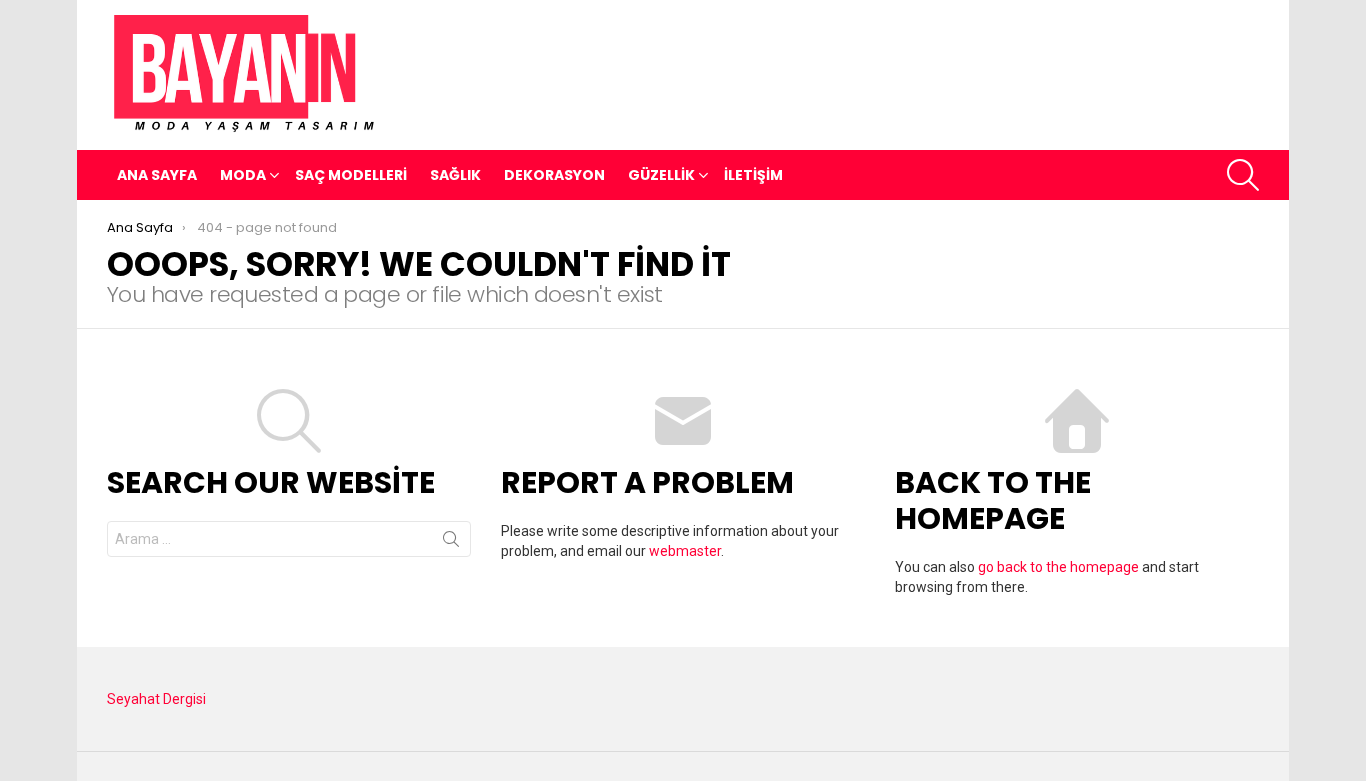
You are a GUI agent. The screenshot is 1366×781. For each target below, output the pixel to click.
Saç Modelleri (351, 175)
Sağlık (455, 175)
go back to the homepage (1058, 567)
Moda (243, 175)
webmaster (685, 551)
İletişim (753, 175)
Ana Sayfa (157, 175)
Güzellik (661, 175)
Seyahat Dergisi (156, 699)
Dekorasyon (554, 175)
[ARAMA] (1243, 175)
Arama (451, 543)
